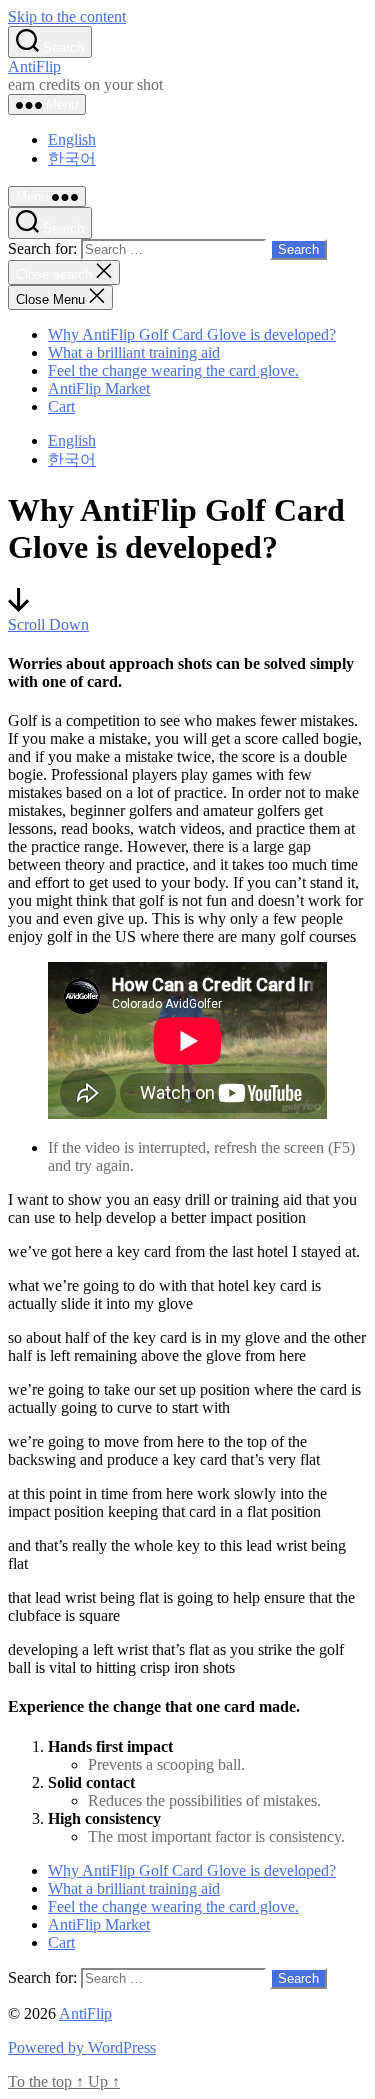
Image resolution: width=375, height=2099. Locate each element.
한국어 (72, 158)
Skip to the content (67, 16)
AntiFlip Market (99, 388)
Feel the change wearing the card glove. (173, 370)
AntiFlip (34, 66)
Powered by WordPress (82, 2047)
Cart (61, 406)
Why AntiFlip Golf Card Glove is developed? (192, 334)
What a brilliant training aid (134, 352)
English (72, 139)
